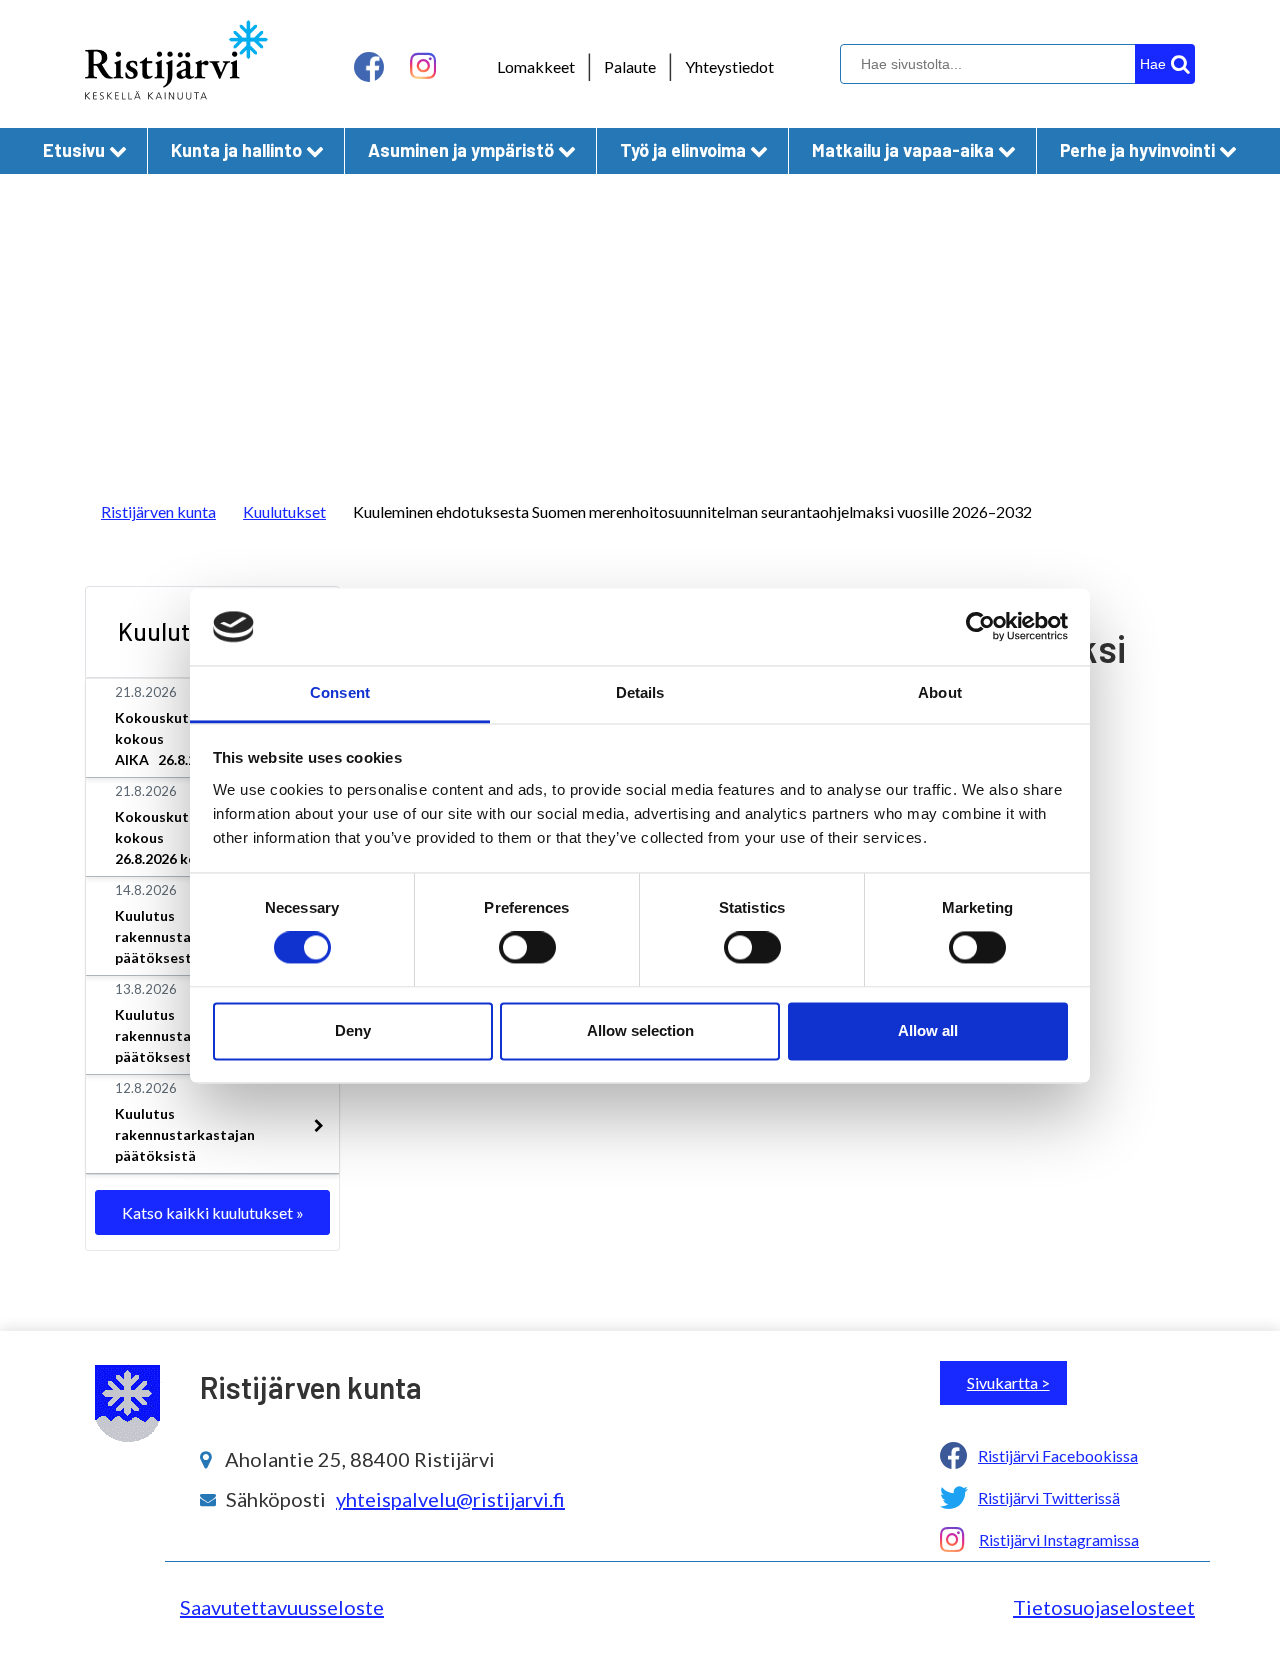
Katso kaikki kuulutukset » (213, 1212)
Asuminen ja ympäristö (461, 150)
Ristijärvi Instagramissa (1059, 1539)
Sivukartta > (1008, 1382)
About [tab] (940, 692)
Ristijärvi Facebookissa (1058, 1455)
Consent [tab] (340, 692)
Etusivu (74, 150)
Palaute (630, 66)
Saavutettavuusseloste (282, 1607)
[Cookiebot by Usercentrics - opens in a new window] (980, 627)
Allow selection (640, 1030)
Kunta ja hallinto (236, 150)
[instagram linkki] (423, 66)
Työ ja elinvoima (683, 150)
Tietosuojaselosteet (1104, 1607)
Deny (353, 1030)
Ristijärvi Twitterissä (1049, 1497)
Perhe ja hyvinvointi (1137, 150)
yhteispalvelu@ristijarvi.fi (450, 1499)
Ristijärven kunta (158, 511)
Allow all (928, 1030)
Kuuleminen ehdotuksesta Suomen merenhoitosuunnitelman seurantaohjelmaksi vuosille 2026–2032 (692, 511)
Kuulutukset (284, 511)
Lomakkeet (536, 66)
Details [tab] (640, 692)
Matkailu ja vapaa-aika (903, 150)
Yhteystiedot (729, 66)
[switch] (527, 948)
